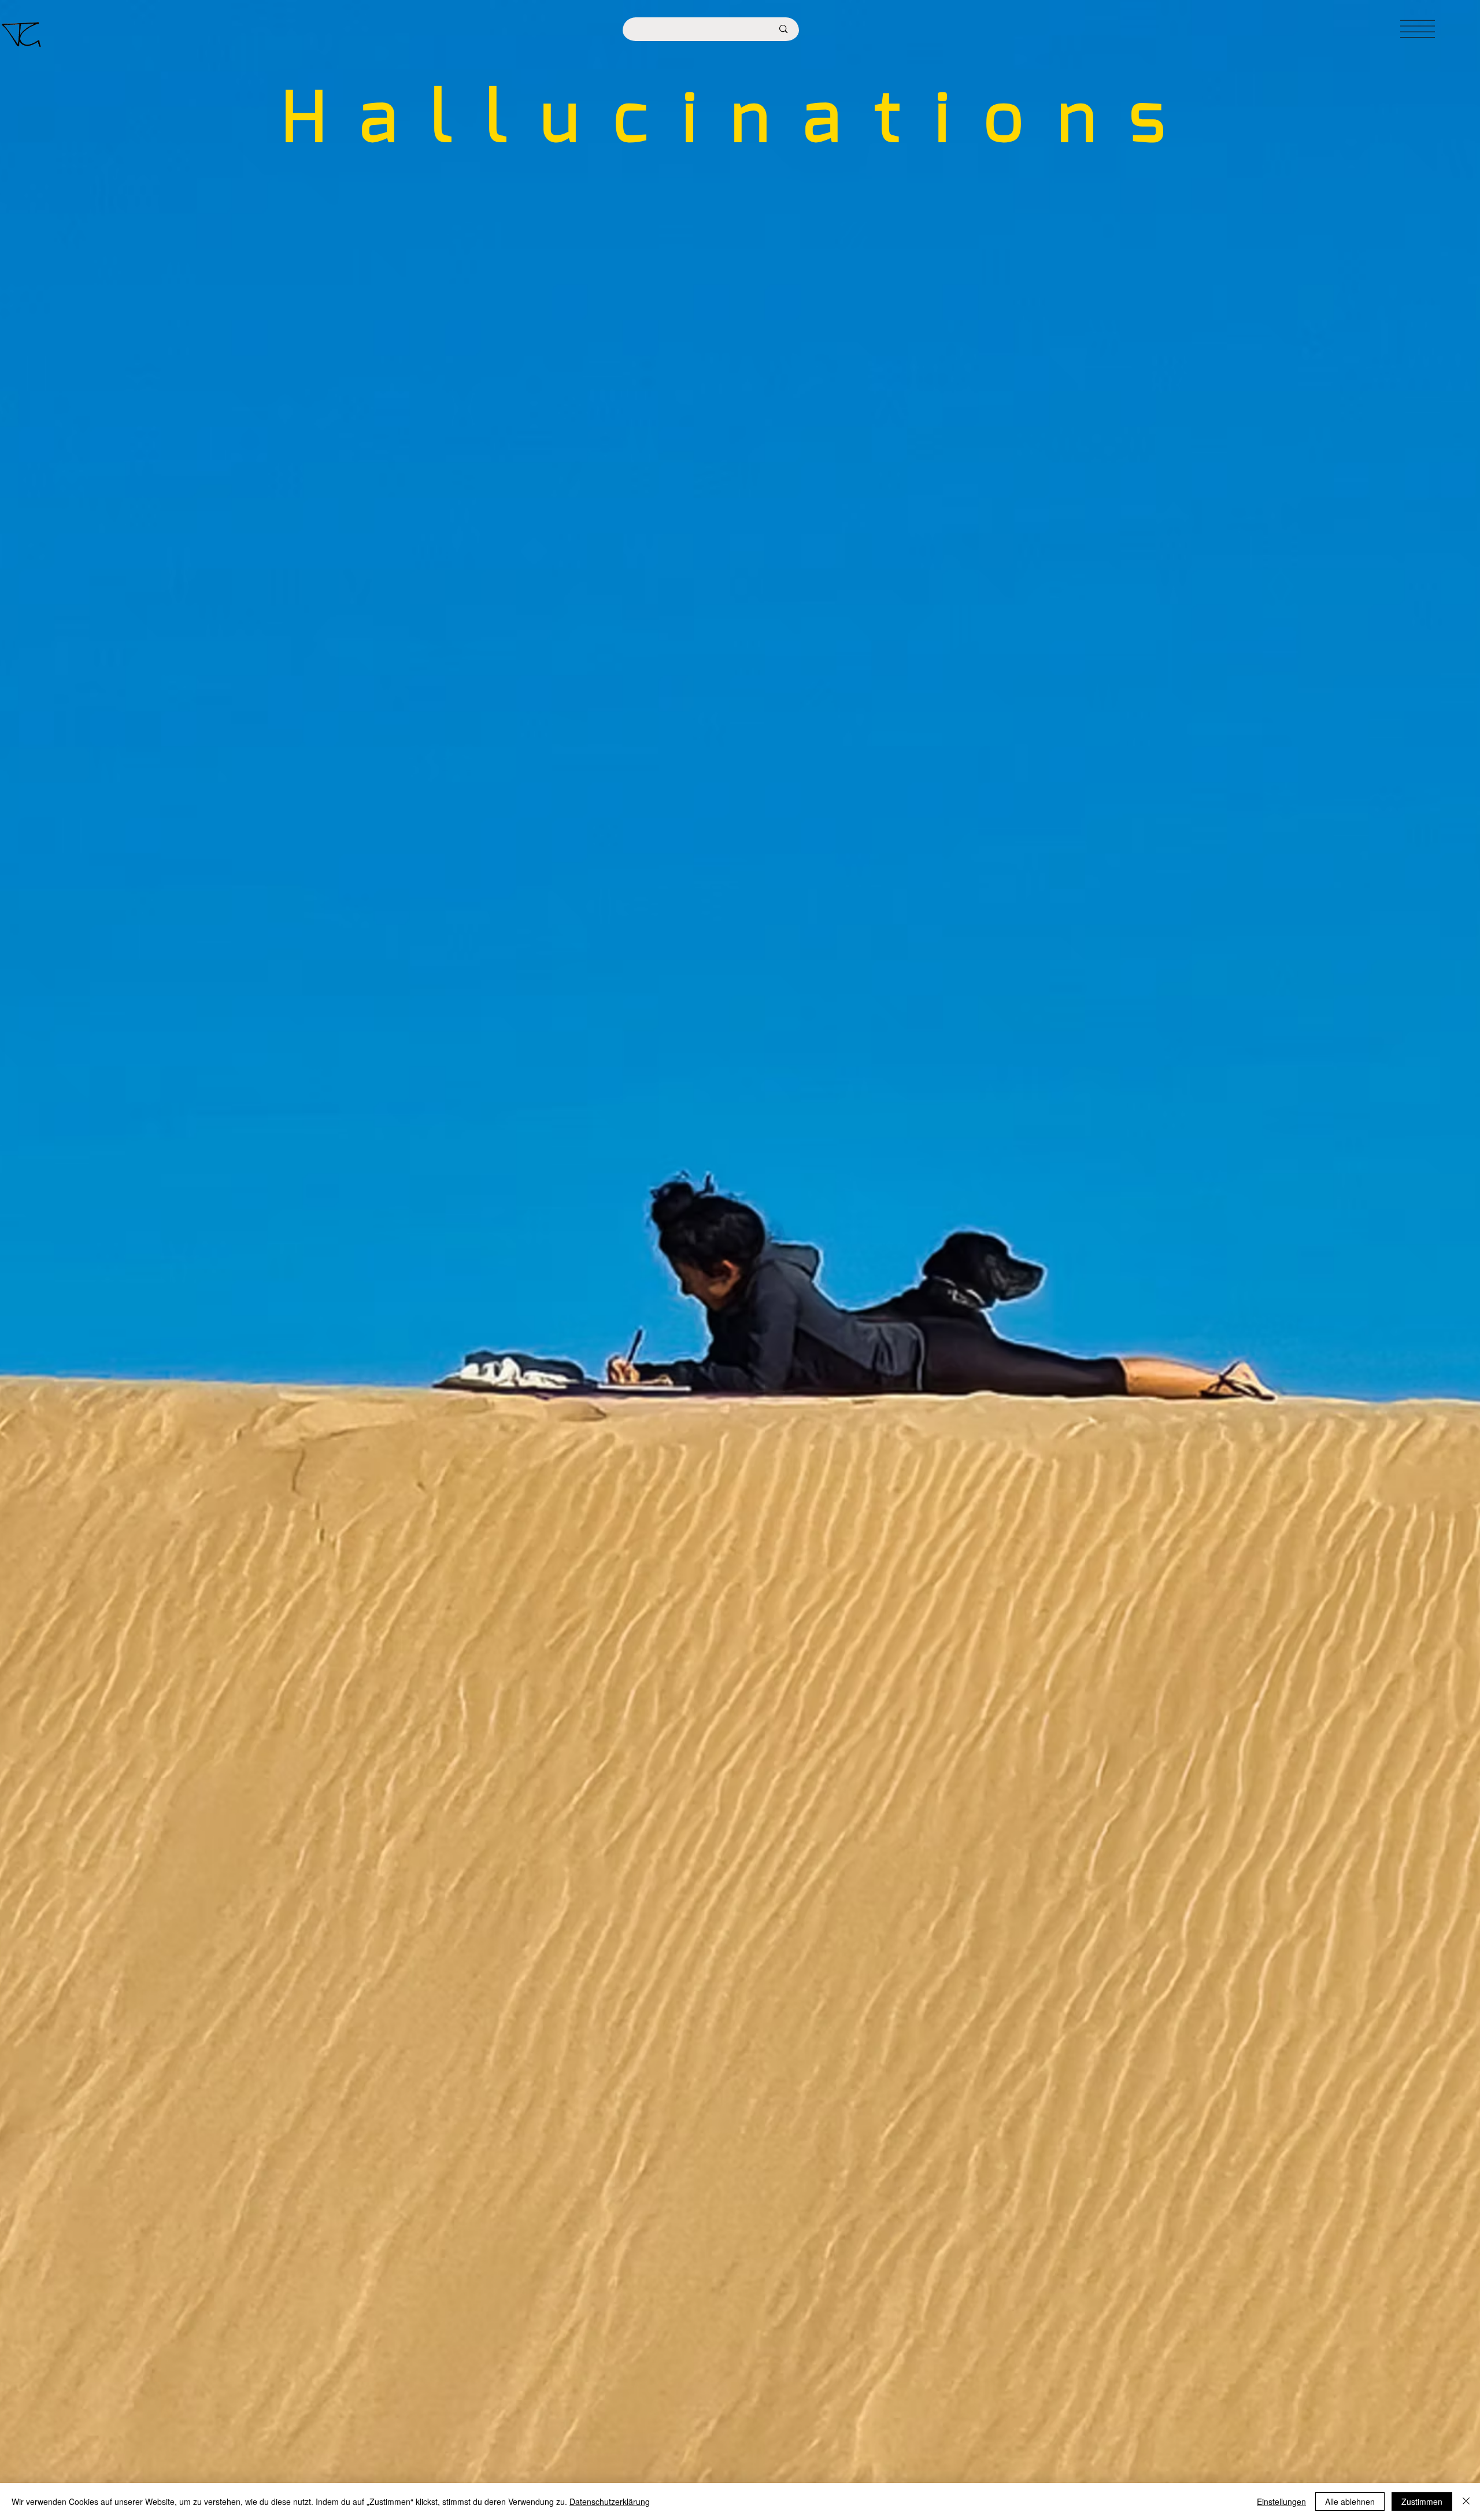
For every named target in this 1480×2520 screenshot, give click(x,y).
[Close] (1466, 2501)
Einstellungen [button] (1281, 2501)
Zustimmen (1422, 2501)
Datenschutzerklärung (610, 2501)
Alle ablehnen (1350, 2501)
